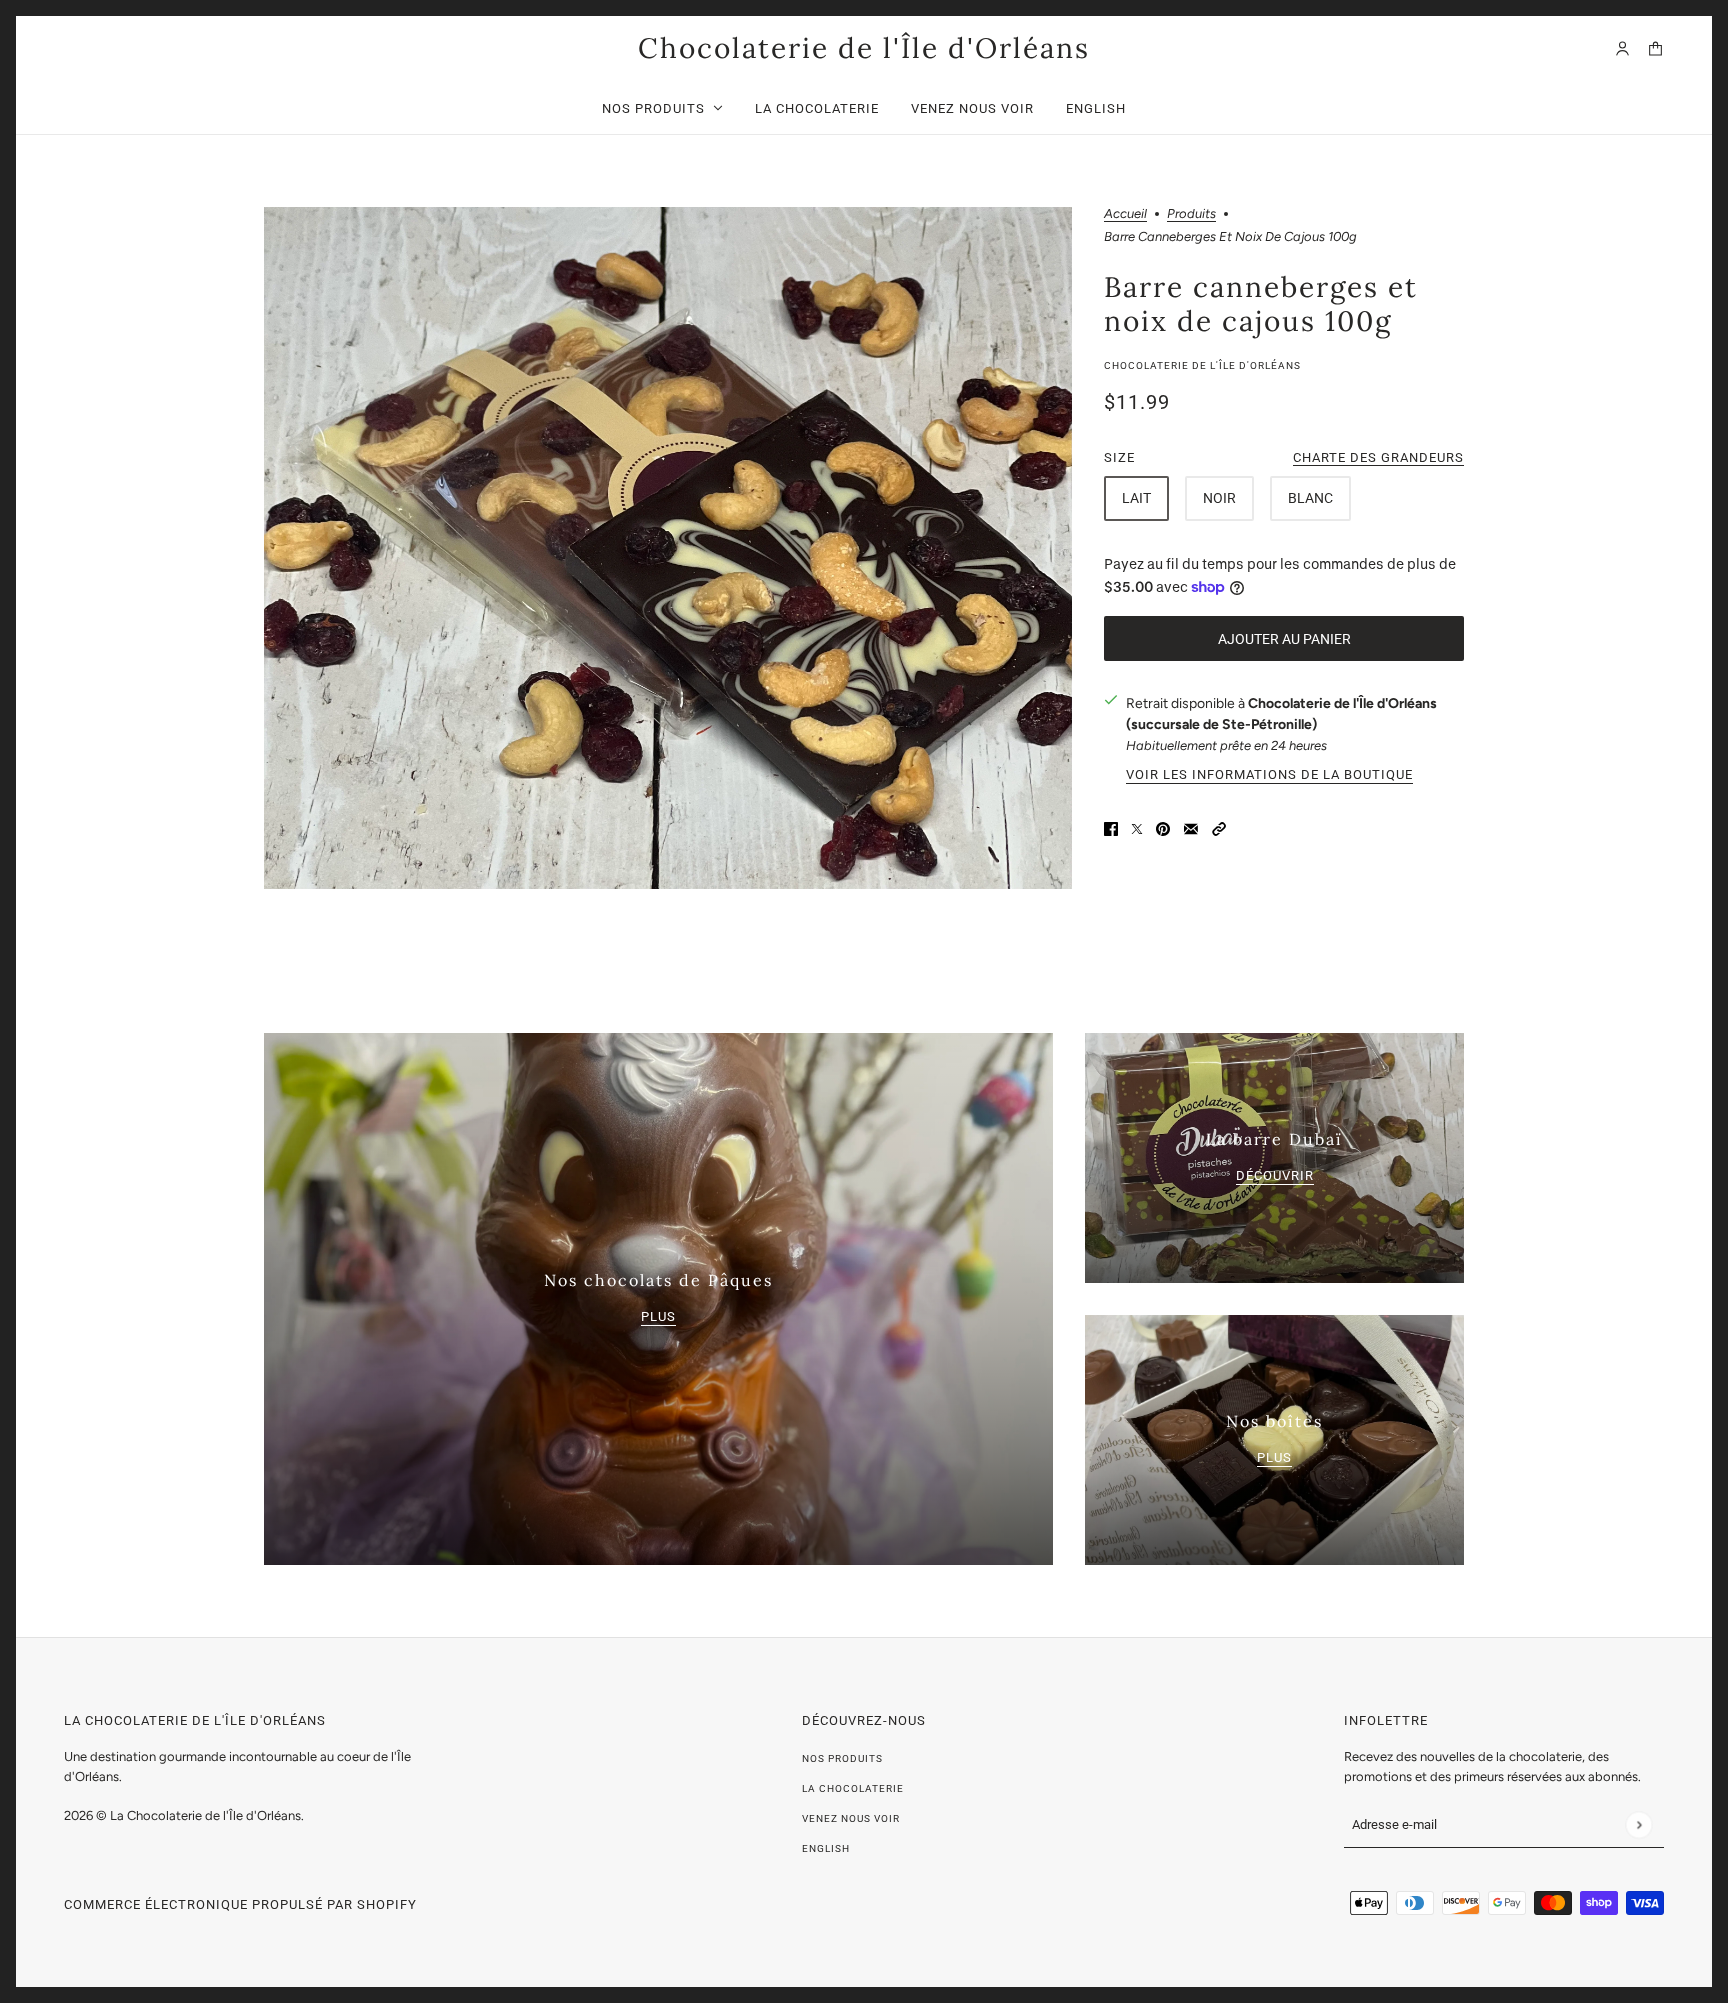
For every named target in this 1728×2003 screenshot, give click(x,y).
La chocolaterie (853, 1788)
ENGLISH (826, 1848)
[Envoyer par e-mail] (1191, 827)
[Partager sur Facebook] (1111, 827)
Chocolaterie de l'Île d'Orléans (1202, 365)
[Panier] (1655, 48)
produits (1191, 214)
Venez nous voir (851, 1818)
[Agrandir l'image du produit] (668, 548)
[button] (1219, 827)
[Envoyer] (1638, 1824)
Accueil (1125, 214)
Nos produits (842, 1758)
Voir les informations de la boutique (1269, 775)
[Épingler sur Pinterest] (1163, 827)
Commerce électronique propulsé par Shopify (240, 1904)
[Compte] (1622, 48)
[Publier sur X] (1137, 827)
